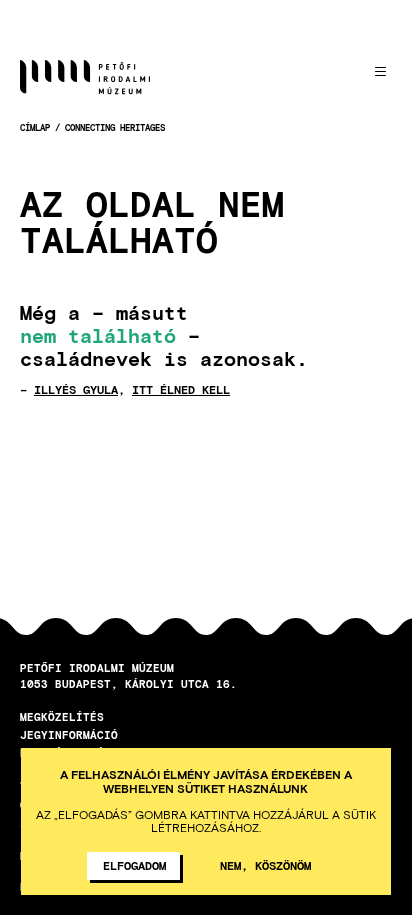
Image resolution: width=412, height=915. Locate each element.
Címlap (35, 127)
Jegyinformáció (69, 734)
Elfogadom (134, 865)
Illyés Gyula (76, 389)
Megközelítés (62, 716)
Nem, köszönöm (265, 865)
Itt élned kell (181, 389)
